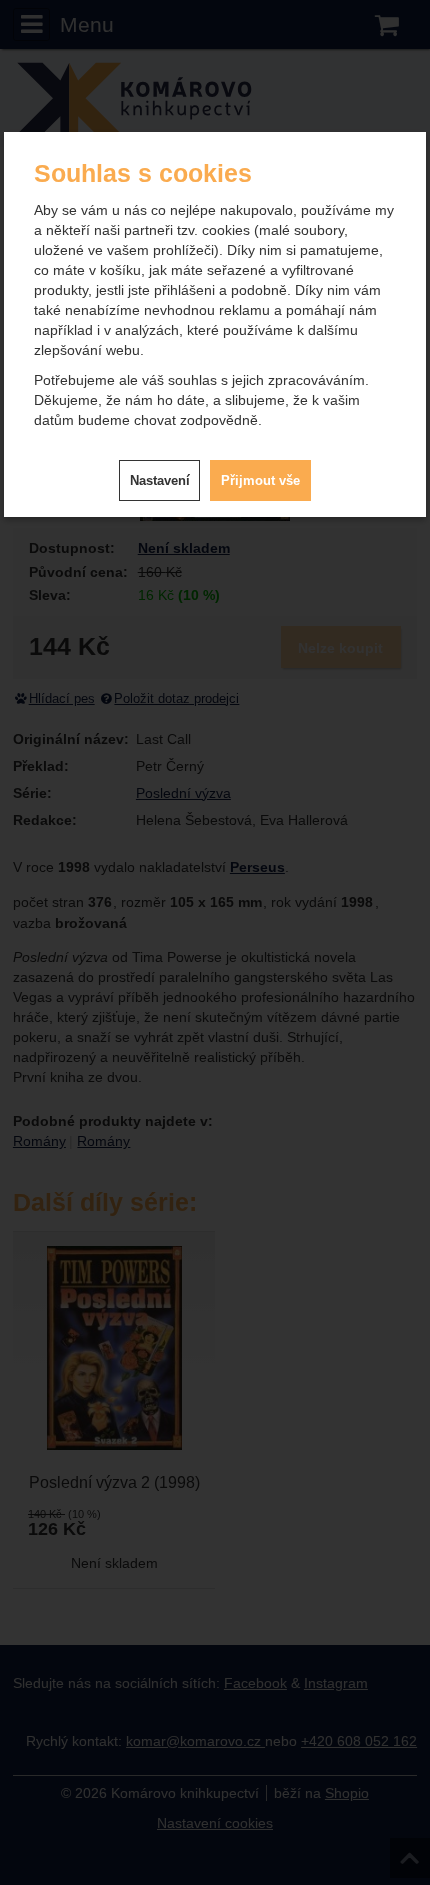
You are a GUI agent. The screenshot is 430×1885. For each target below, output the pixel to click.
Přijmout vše (260, 480)
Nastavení (160, 480)
